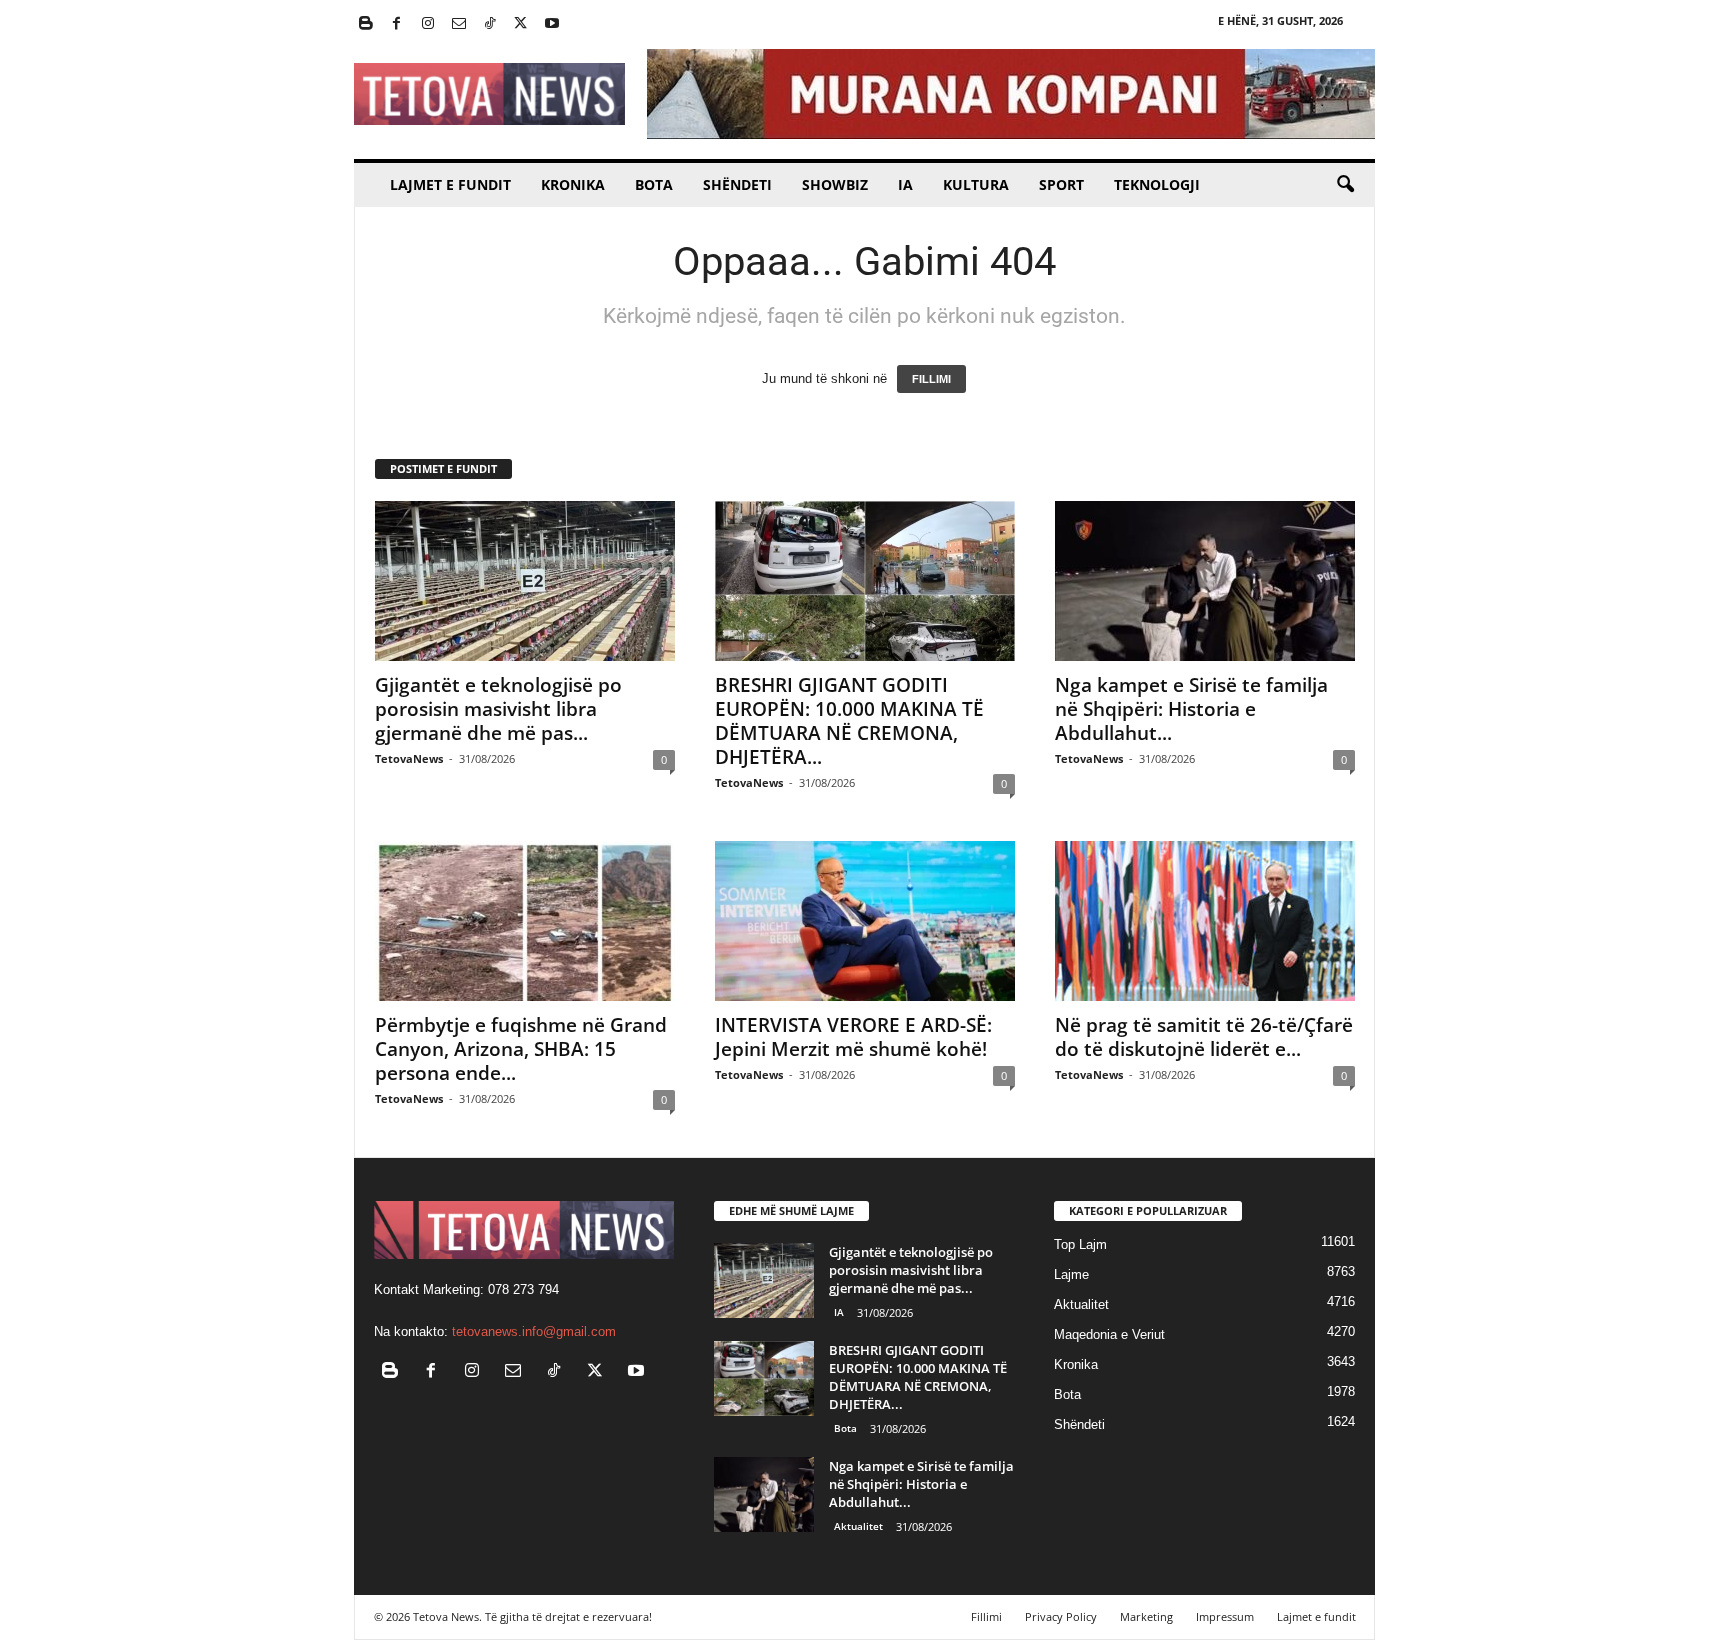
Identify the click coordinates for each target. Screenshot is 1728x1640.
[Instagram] (428, 24)
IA (905, 184)
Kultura (976, 184)
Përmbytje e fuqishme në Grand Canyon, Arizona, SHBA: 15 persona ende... (521, 1049)
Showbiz (835, 184)
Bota (654, 184)
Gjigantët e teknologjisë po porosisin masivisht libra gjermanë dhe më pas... (498, 709)
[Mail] (459, 24)
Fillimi (986, 1616)
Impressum (1225, 1616)
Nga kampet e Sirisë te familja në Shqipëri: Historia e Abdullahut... (1191, 709)
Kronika (573, 184)
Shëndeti (737, 184)
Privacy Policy (1061, 1616)
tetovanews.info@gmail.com (534, 1331)
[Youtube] (552, 24)
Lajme (1071, 1274)
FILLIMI (931, 379)
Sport (1061, 184)
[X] (521, 24)
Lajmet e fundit (450, 184)
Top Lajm (1080, 1244)
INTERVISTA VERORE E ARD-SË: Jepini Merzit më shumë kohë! (853, 1037)
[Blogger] (366, 24)
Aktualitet (858, 1526)
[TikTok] (490, 24)
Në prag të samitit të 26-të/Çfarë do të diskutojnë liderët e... (1204, 1037)
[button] (1345, 185)
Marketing (1146, 1616)
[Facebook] (397, 24)
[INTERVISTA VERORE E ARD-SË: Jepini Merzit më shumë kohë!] (865, 921)
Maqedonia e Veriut (1109, 1334)
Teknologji (1157, 184)
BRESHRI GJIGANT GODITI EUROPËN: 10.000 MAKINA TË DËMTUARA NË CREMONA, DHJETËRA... (849, 721)
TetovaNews (409, 758)
